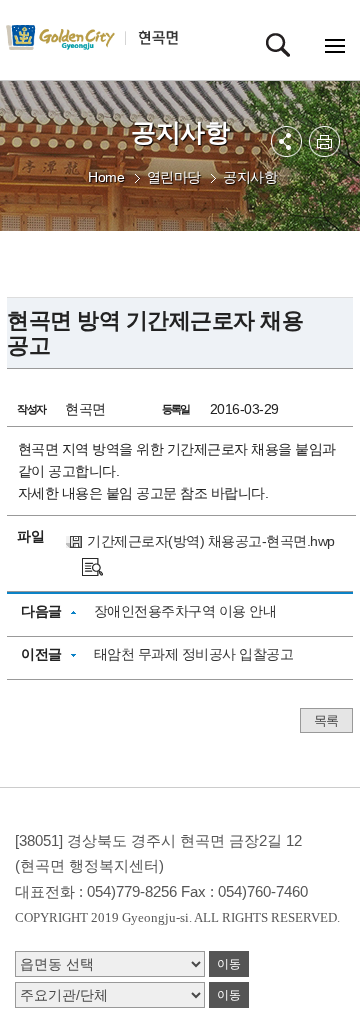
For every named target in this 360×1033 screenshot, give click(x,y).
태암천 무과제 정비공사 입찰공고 (194, 654)
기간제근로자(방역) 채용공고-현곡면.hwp (211, 541)
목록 (326, 720)
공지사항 (250, 177)
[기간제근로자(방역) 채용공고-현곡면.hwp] (92, 566)
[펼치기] (286, 141)
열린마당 (174, 177)
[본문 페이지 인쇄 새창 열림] (324, 141)
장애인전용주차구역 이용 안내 (185, 611)
